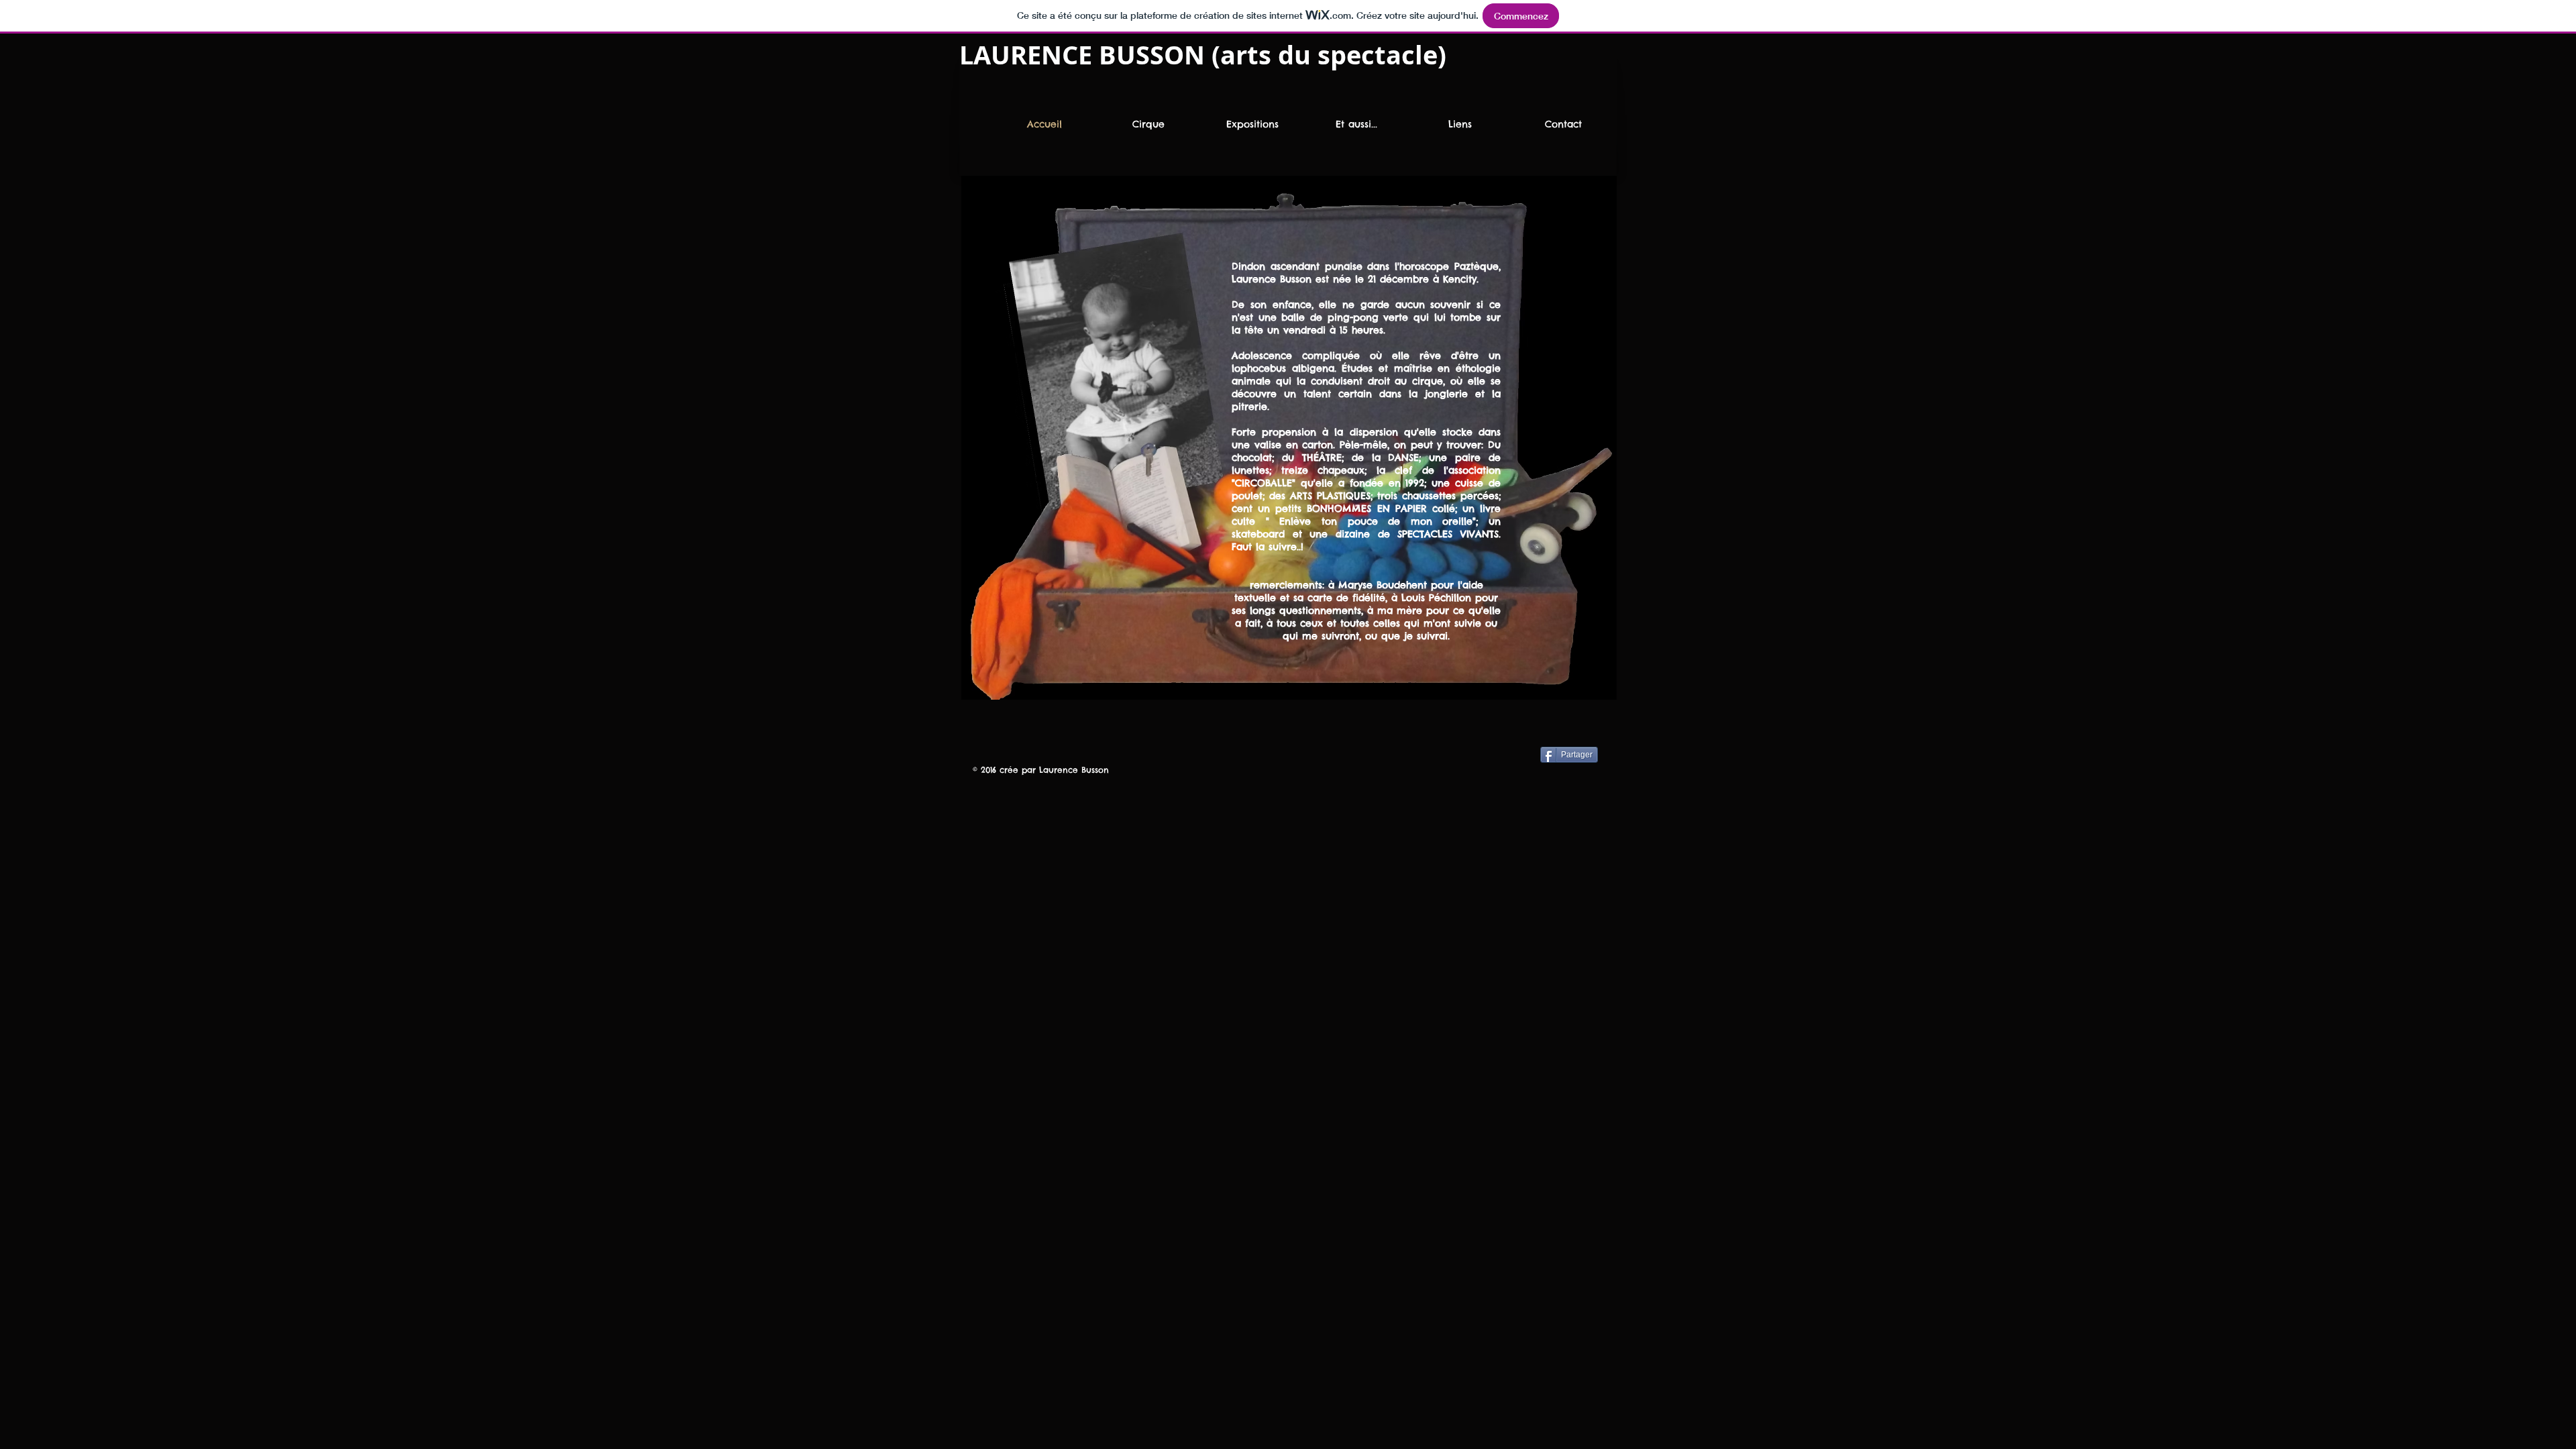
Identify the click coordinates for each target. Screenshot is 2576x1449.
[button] (1252, 124)
